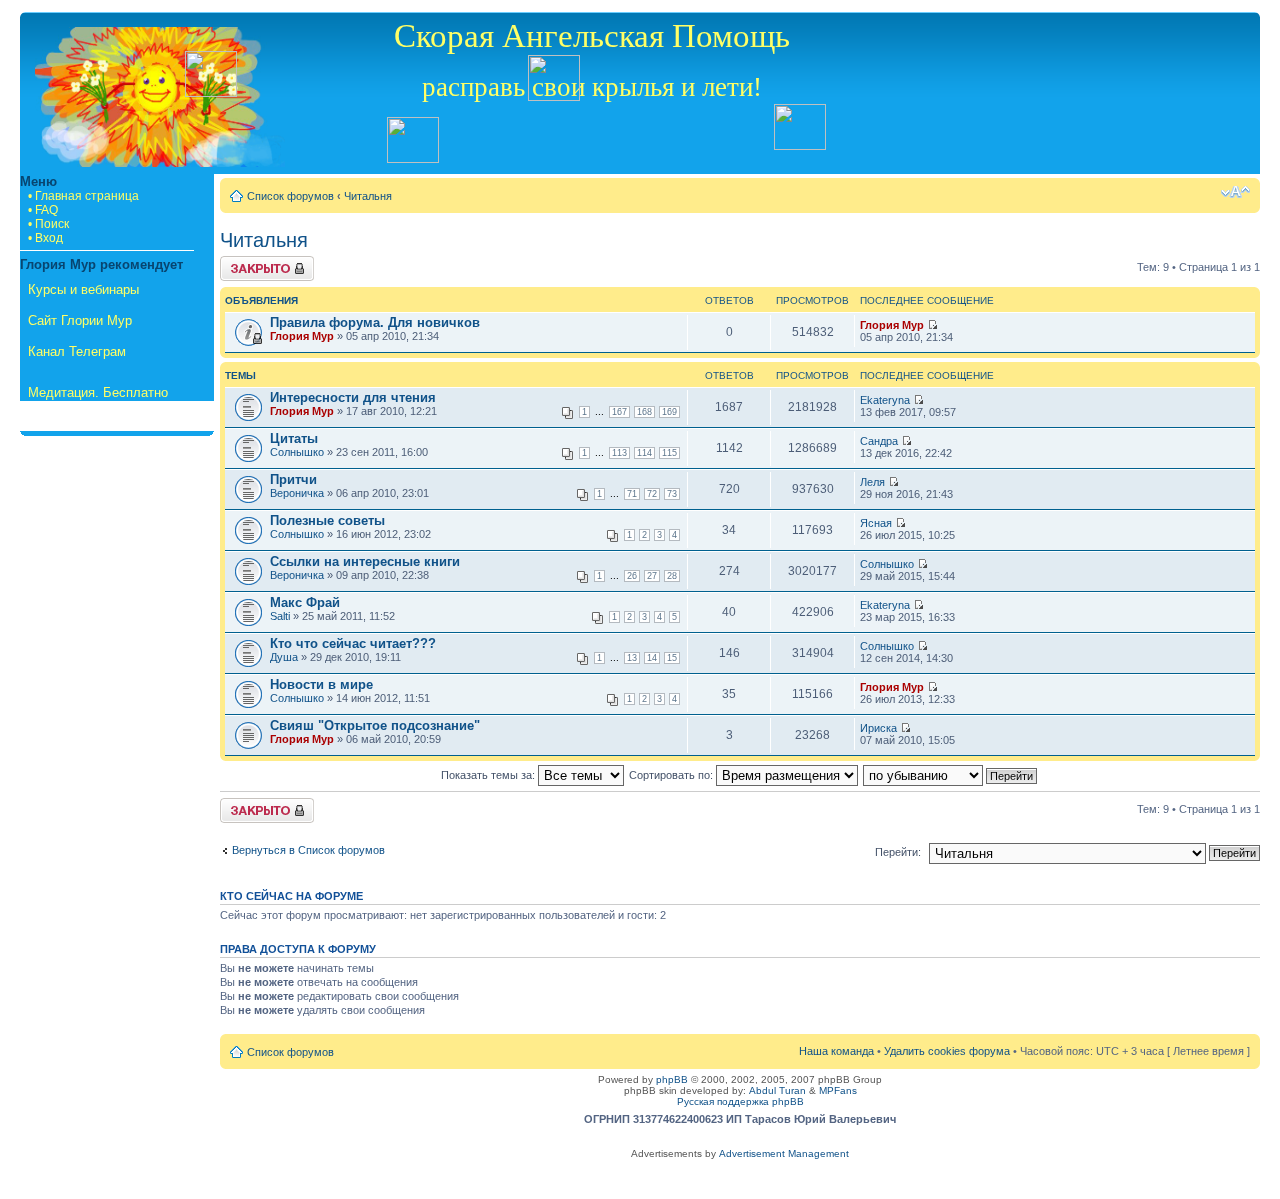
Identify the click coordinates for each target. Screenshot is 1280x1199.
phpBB (672, 1079)
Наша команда (836, 1051)
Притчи (293, 479)
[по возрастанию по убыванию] (951, 775)
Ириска (878, 728)
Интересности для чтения (353, 397)
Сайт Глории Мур (80, 320)
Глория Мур (302, 336)
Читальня (368, 196)
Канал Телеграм (77, 351)
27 (652, 576)
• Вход (45, 238)
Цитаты (294, 438)
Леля (872, 482)
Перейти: (898, 852)
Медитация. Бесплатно (98, 392)
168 (644, 412)
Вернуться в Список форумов (308, 850)
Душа (284, 657)
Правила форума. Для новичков (375, 322)
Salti (280, 616)
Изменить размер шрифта (1235, 192)
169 (669, 412)
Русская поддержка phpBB (740, 1101)
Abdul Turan (777, 1090)
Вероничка (297, 493)
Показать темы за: (489, 775)
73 (672, 494)
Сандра (879, 441)
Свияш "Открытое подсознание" (375, 725)
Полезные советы (327, 520)
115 (669, 453)
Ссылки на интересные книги (365, 561)
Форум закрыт (256, 262)
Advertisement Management (784, 1153)
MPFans (838, 1090)
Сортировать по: (672, 775)
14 (652, 658)
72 (652, 494)
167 (619, 412)
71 (632, 494)
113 (619, 453)
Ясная (876, 523)
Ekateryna (885, 400)
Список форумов (290, 196)
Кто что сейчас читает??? (353, 643)
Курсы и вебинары (83, 289)
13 (632, 658)
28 (672, 576)
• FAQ (43, 210)
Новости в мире (321, 684)
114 (644, 453)
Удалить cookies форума (947, 1051)
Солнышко (297, 452)
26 (632, 576)
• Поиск (48, 224)
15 (672, 658)
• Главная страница (83, 196)
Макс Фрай (305, 602)
